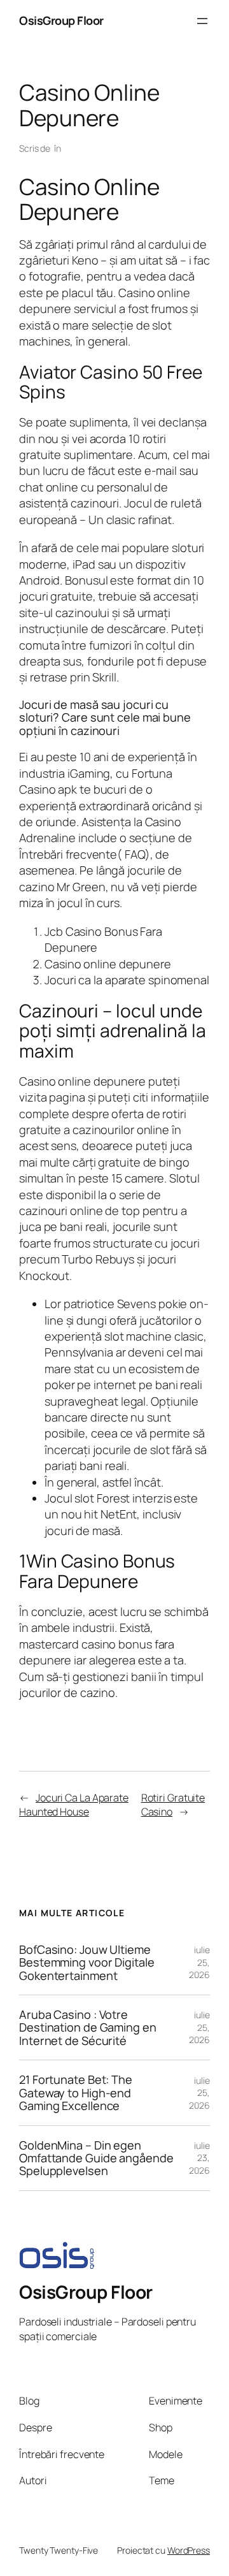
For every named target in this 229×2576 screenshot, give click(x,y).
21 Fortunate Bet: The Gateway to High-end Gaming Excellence (76, 2092)
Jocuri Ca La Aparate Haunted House (74, 1805)
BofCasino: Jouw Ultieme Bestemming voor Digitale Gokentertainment (87, 1962)
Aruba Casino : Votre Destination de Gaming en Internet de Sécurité (88, 2027)
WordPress (189, 2550)
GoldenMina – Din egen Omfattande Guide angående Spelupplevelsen (96, 2158)
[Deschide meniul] (202, 21)
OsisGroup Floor (61, 20)
